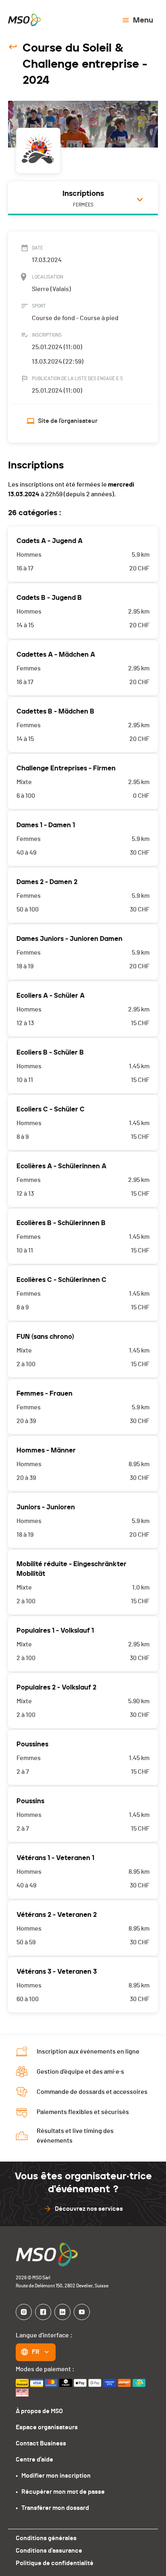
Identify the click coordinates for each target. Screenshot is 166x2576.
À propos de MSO (39, 2411)
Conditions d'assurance (49, 2551)
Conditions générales (46, 2538)
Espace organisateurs (47, 2427)
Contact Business (41, 2443)
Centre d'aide (34, 2459)
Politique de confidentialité (55, 2563)
